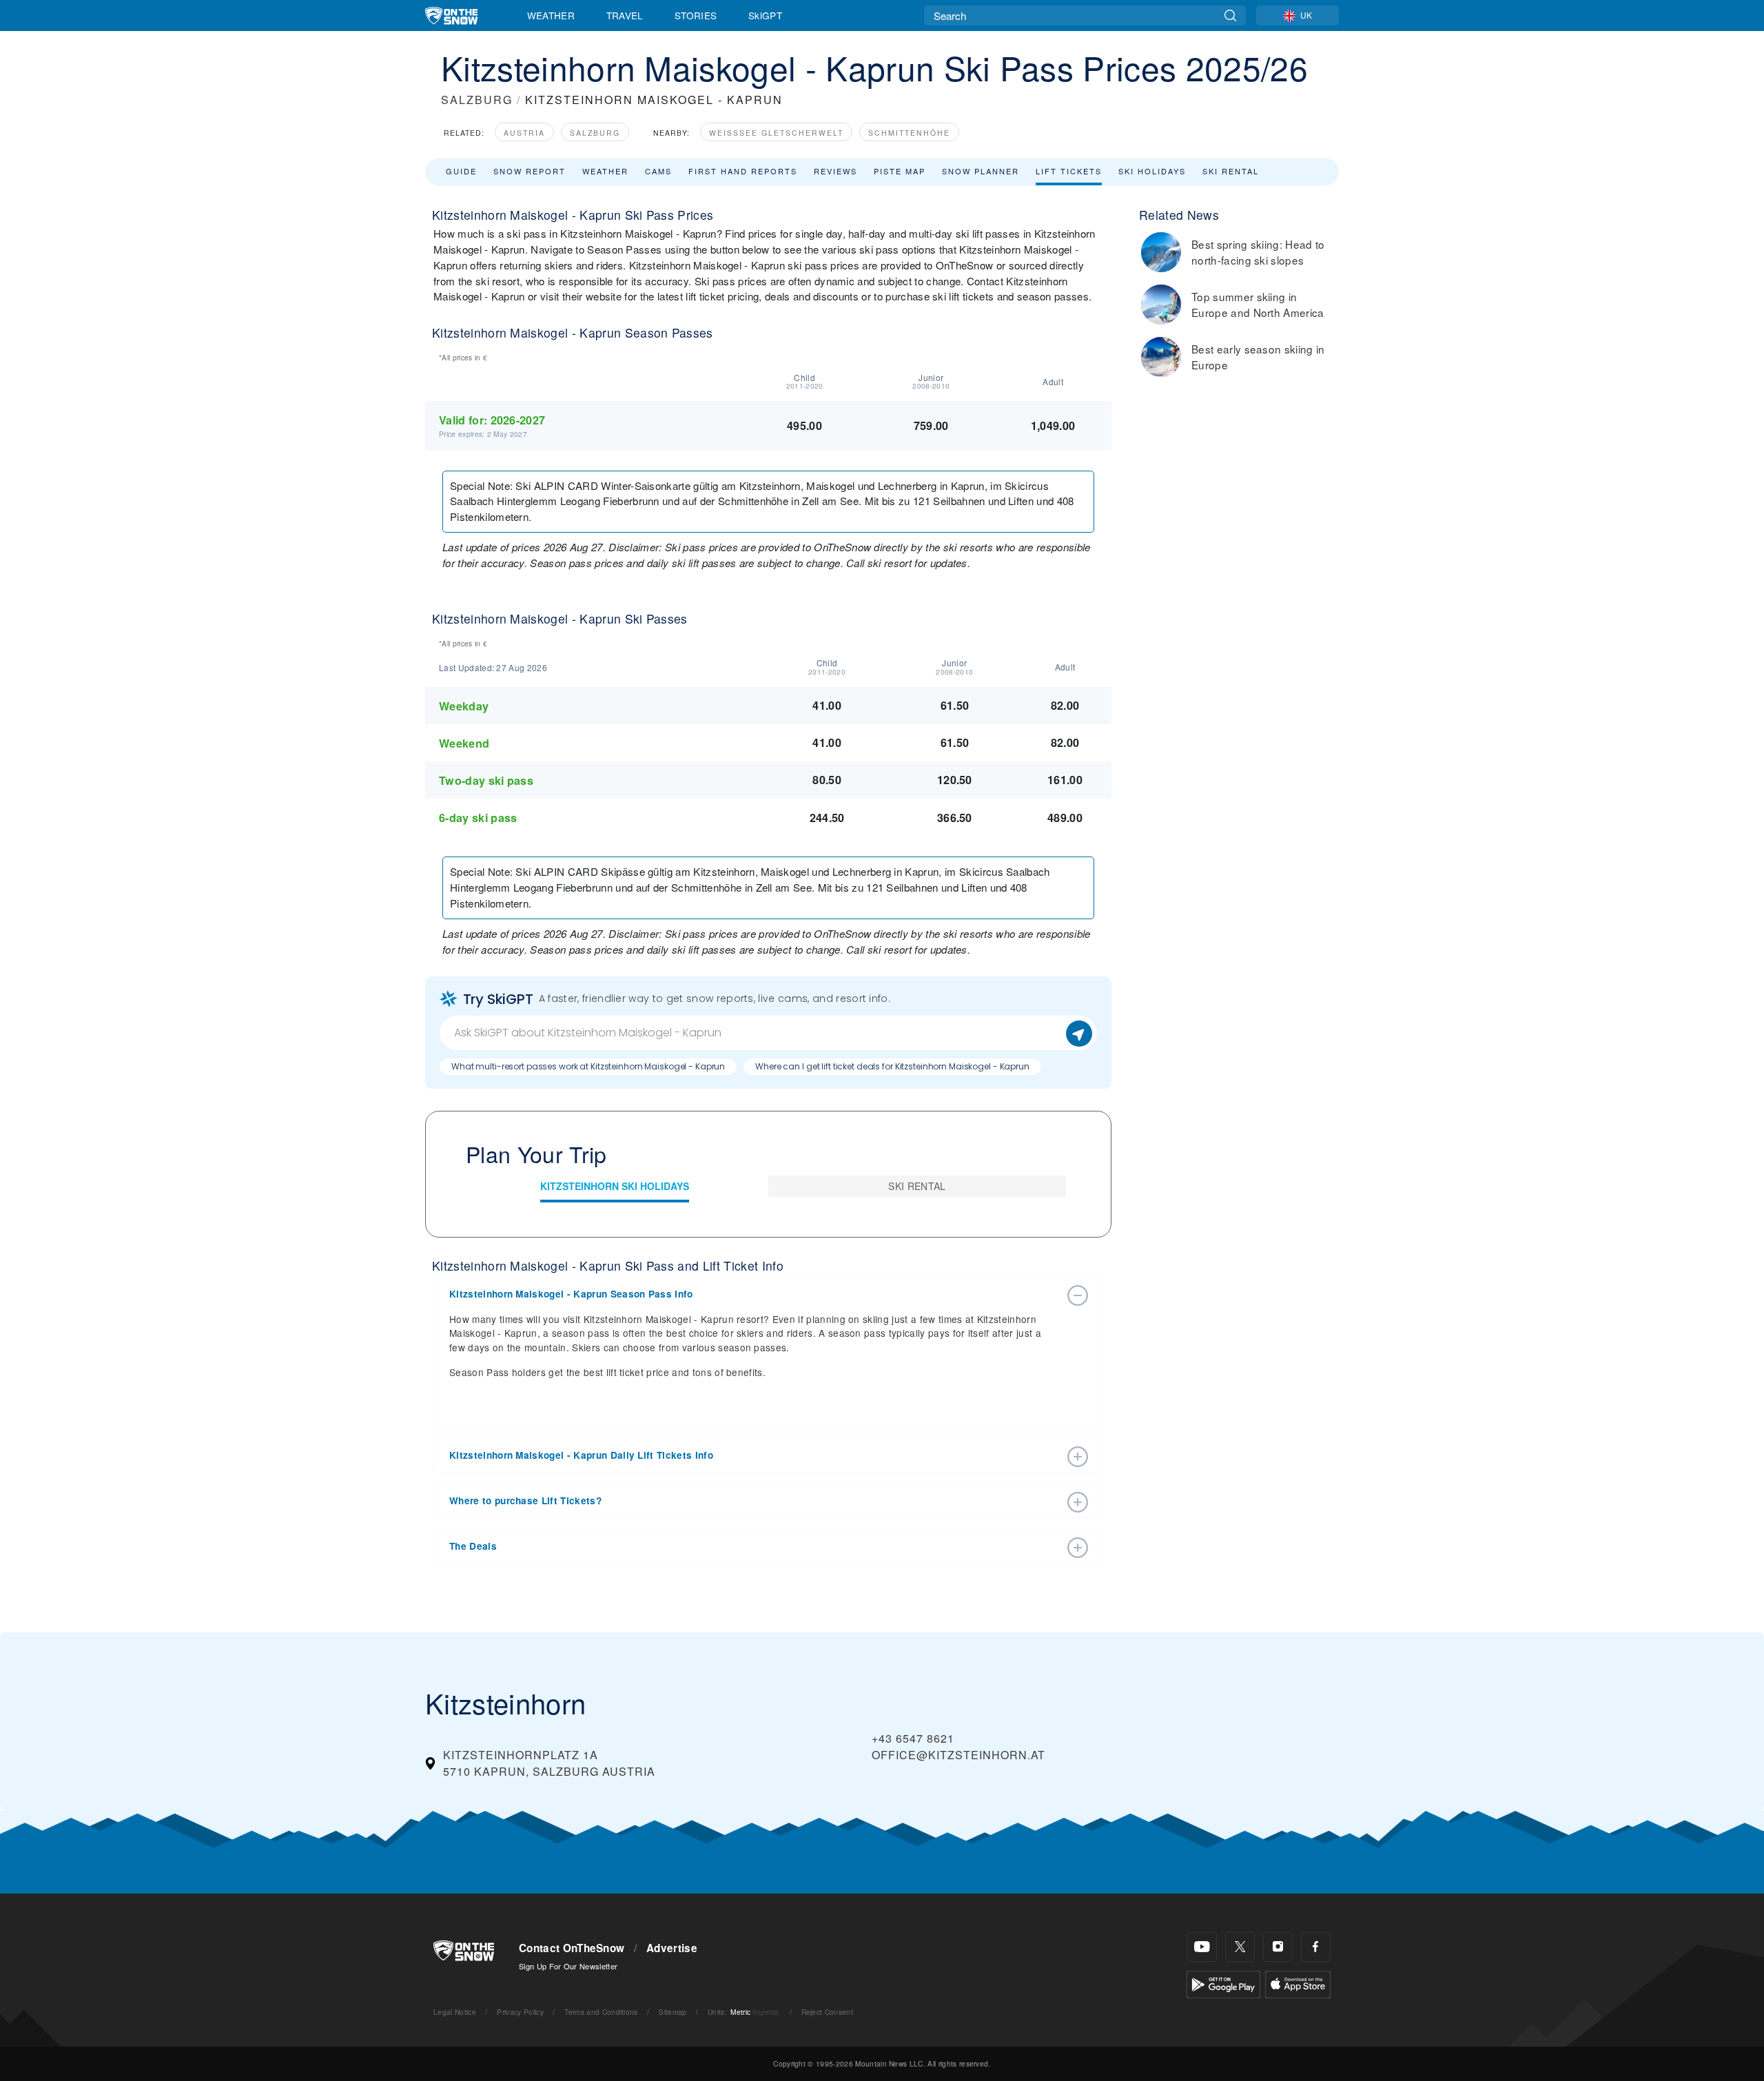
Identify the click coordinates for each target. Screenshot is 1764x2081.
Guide (461, 171)
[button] (755, 1294)
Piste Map (900, 171)
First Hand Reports (743, 171)
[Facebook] (1316, 1947)
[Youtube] (1202, 1947)
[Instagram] (1278, 1947)
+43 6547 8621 (913, 1738)
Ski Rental (1231, 171)
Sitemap (673, 2012)
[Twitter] (1240, 1947)
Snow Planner (981, 171)
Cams (658, 171)
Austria (524, 133)
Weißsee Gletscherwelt (776, 133)
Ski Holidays (1152, 171)
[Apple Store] (1298, 1983)
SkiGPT (765, 15)
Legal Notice (455, 2012)
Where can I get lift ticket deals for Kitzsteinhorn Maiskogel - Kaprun (892, 1066)
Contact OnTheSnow (572, 1948)
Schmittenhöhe (909, 133)
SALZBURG (477, 100)
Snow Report (530, 171)
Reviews (835, 171)
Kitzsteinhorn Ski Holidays (615, 1186)
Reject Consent (827, 2012)
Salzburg (595, 133)
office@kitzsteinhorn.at (958, 1755)
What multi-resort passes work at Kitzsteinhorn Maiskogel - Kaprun (588, 1066)
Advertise (672, 1948)
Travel (625, 15)
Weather (551, 15)
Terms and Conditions (601, 2012)
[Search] (1230, 16)
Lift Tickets (1069, 171)
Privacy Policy (520, 2012)
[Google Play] (1223, 1983)
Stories (696, 15)
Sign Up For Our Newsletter (568, 1966)
